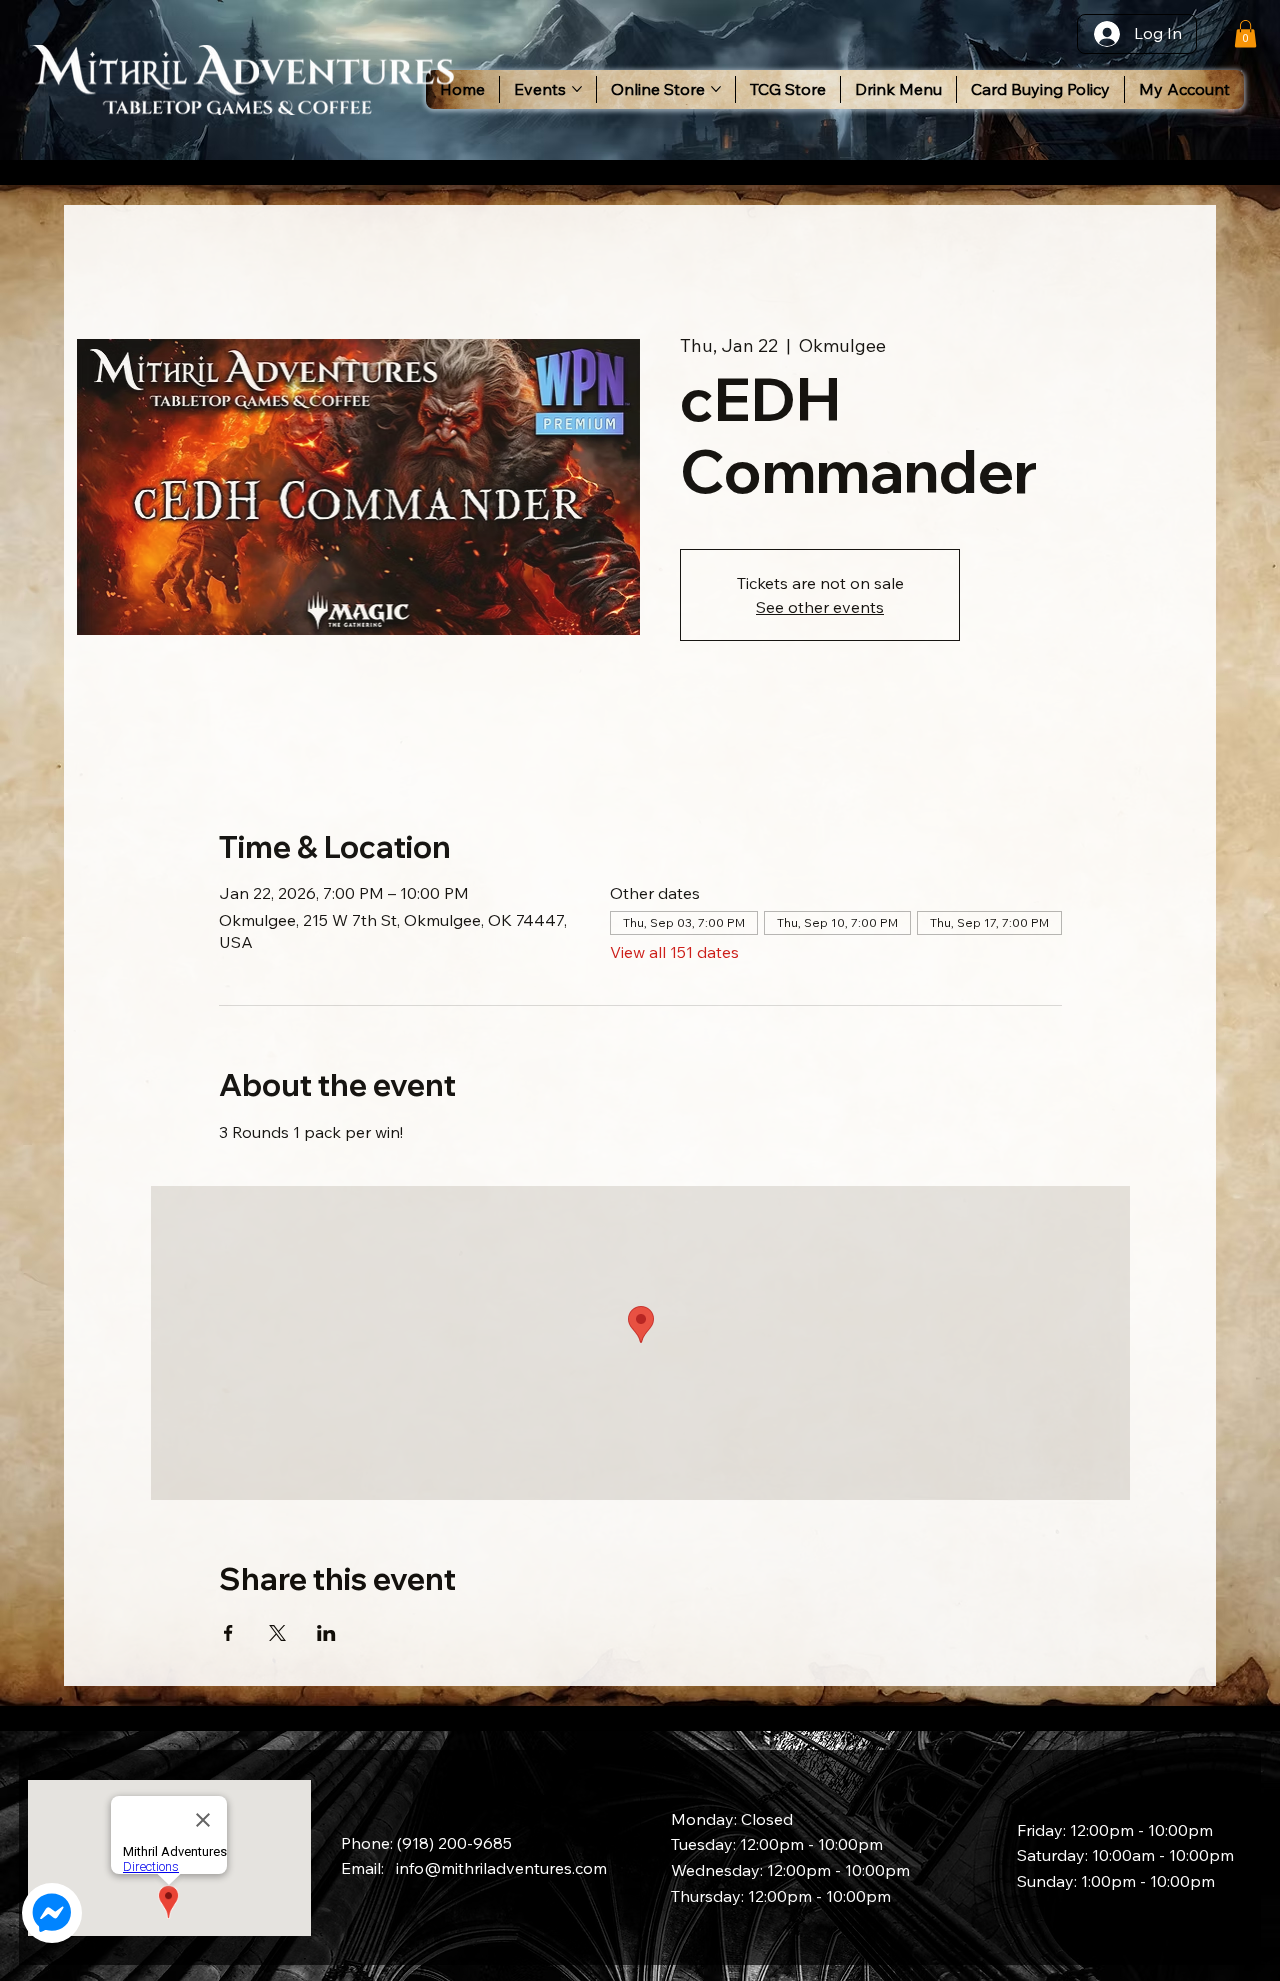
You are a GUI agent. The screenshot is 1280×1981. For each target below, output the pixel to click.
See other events (820, 607)
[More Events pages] (577, 89)
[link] (1245, 33)
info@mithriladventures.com (501, 1868)
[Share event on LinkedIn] (326, 1633)
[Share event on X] (277, 1633)
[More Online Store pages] (716, 89)
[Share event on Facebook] (228, 1633)
